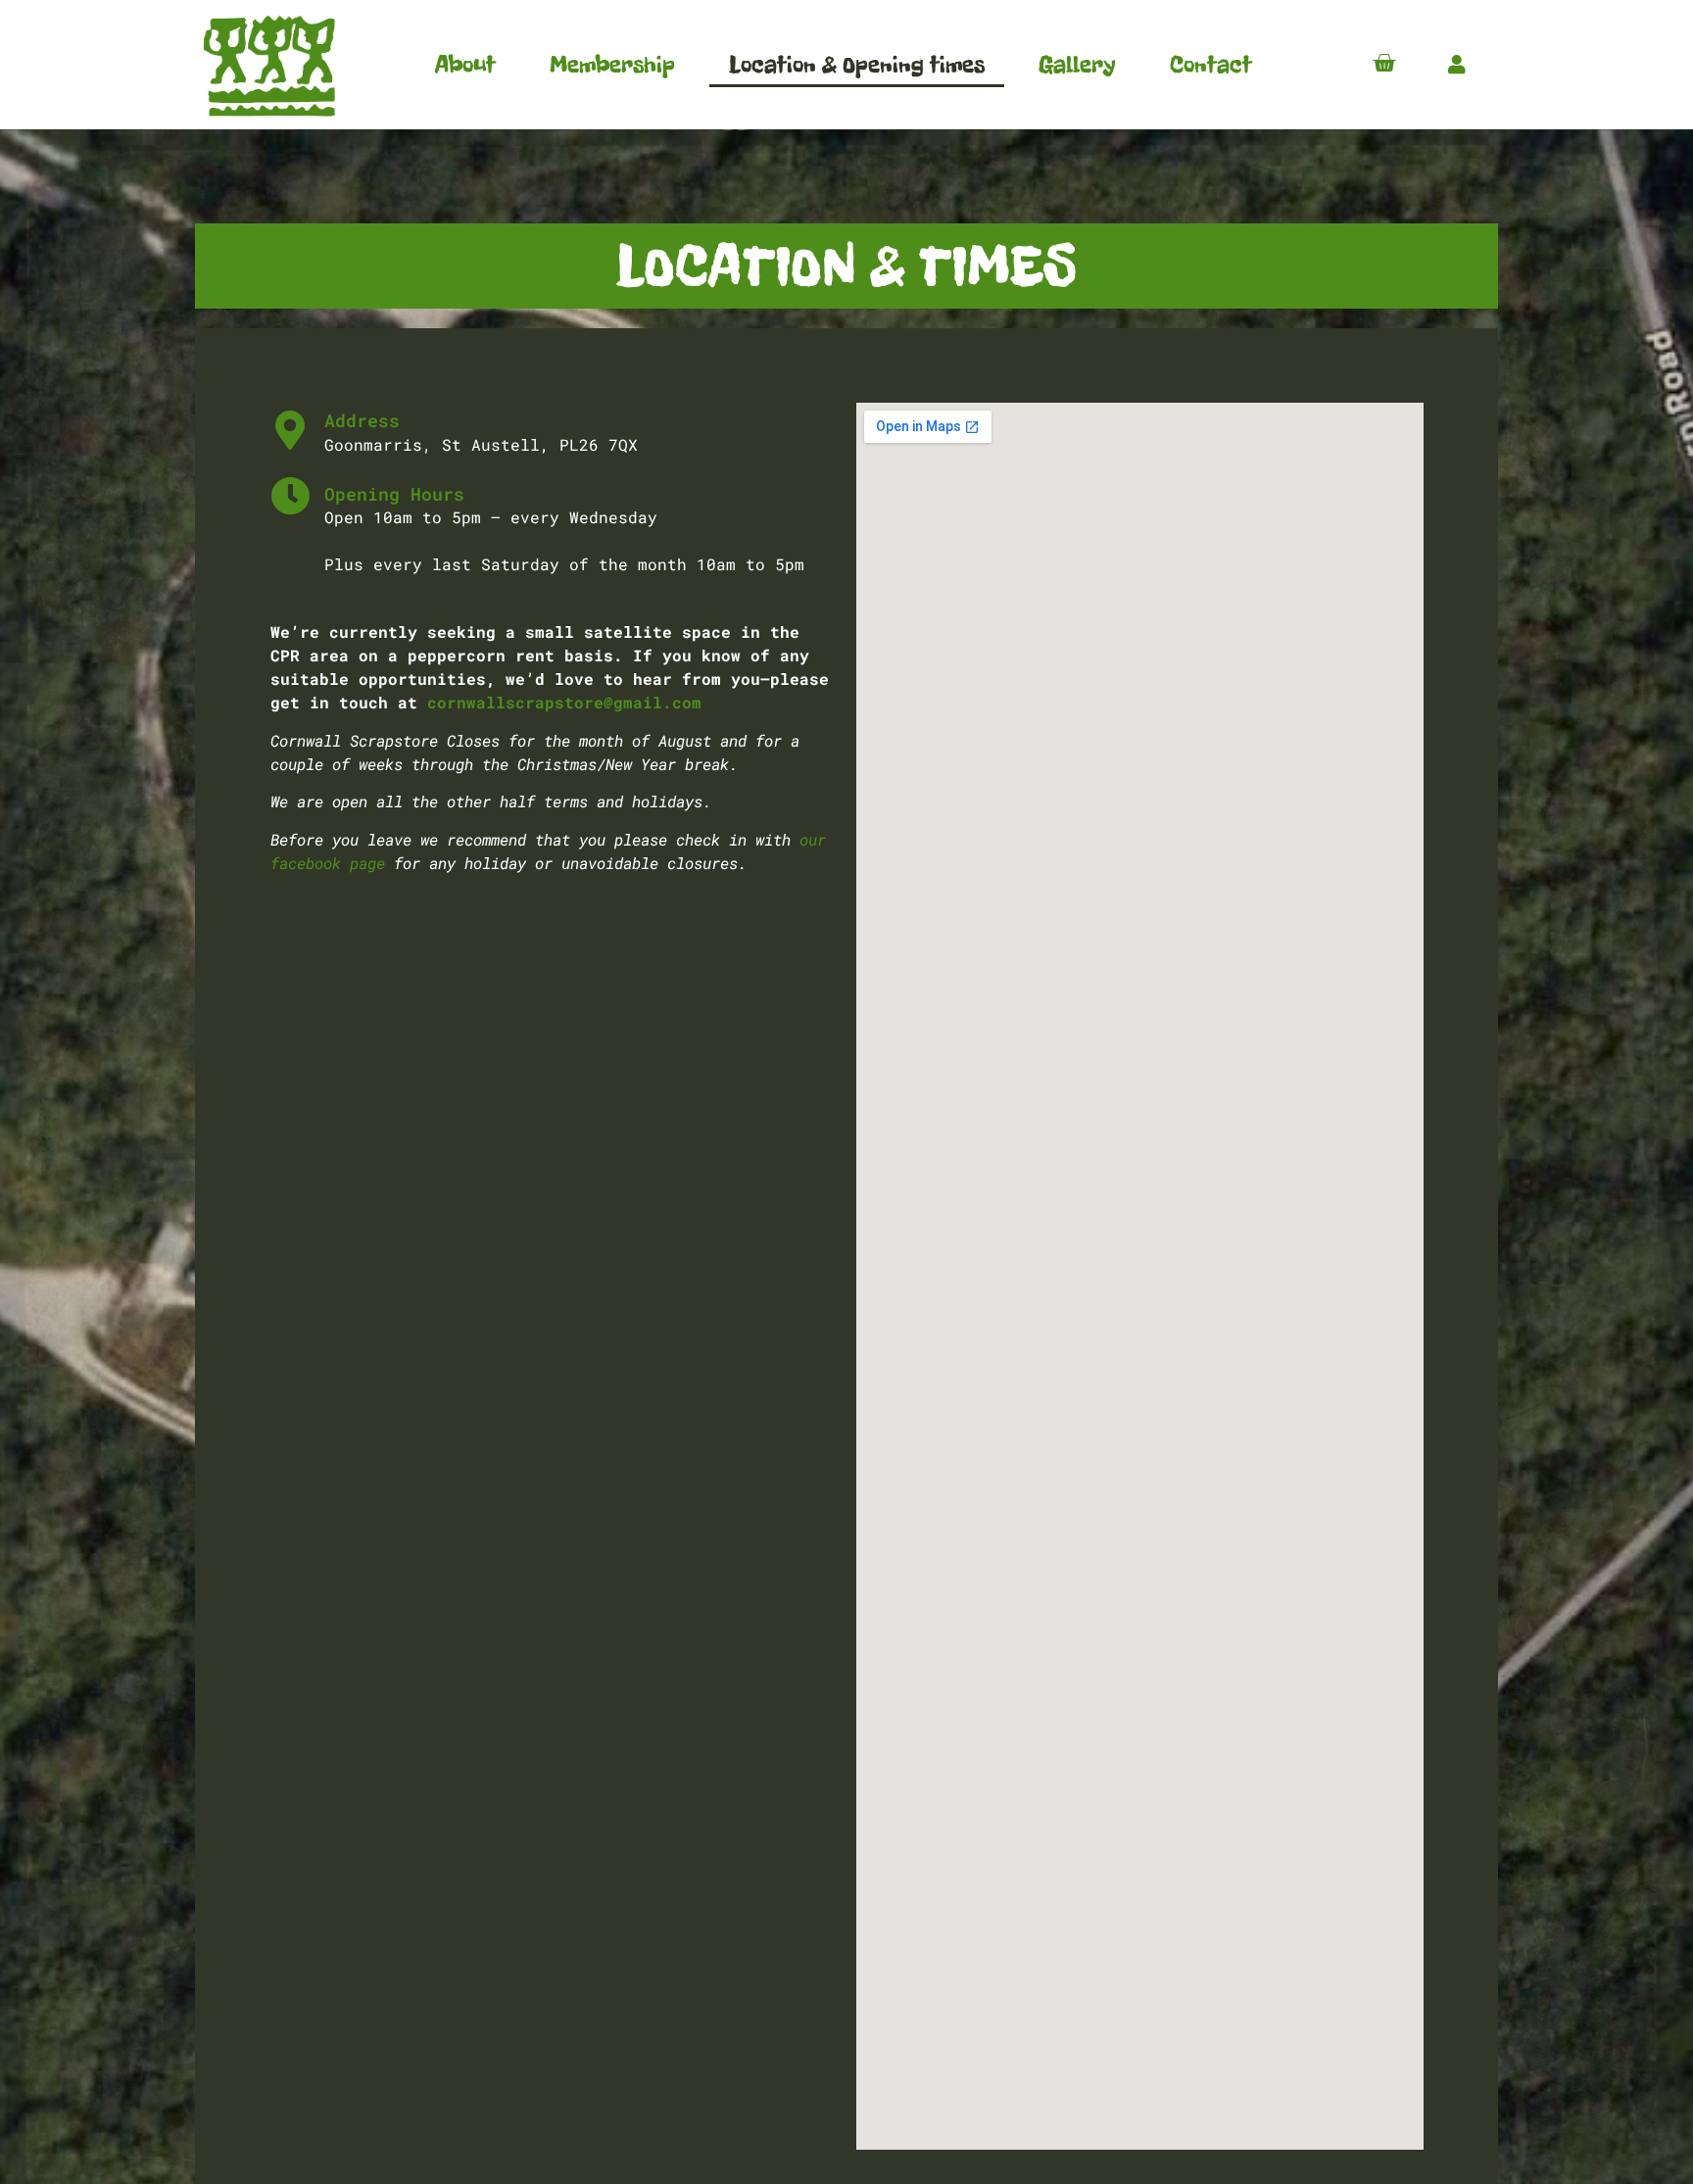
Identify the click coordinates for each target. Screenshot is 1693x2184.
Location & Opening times (857, 64)
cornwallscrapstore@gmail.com (564, 702)
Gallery (1077, 64)
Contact (1211, 64)
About (465, 64)
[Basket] (1384, 63)
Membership (612, 64)
